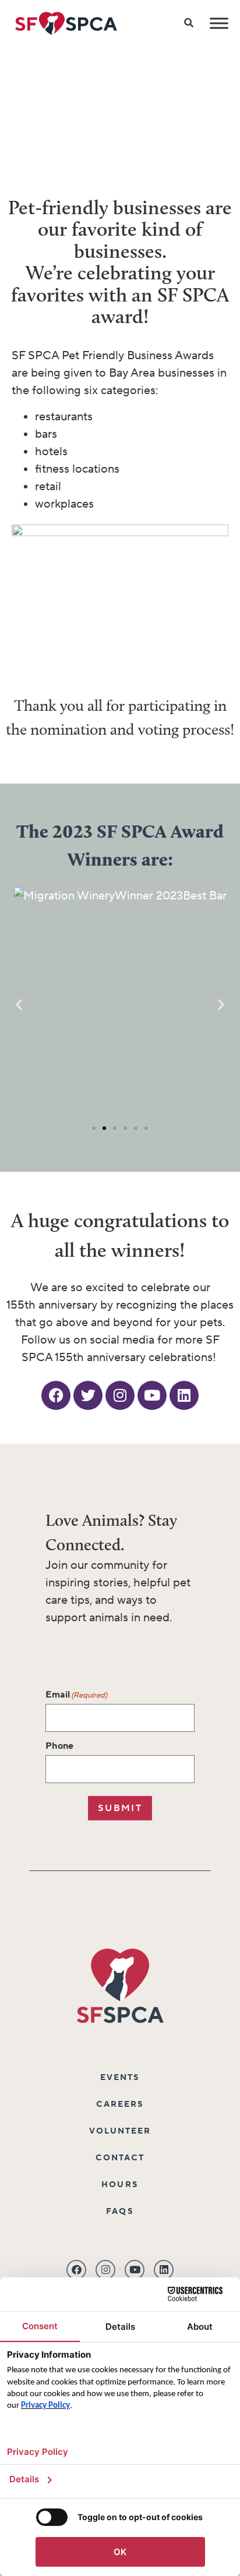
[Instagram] (120, 1395)
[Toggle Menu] (219, 23)
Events (120, 2078)
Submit (120, 1808)
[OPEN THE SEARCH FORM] (189, 23)
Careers (120, 2104)
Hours (120, 2185)
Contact (120, 2158)
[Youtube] (152, 1395)
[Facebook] (56, 1395)
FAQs (120, 2212)
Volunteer (120, 2131)
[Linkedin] (184, 1395)
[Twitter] (88, 1395)
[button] (19, 1004)
